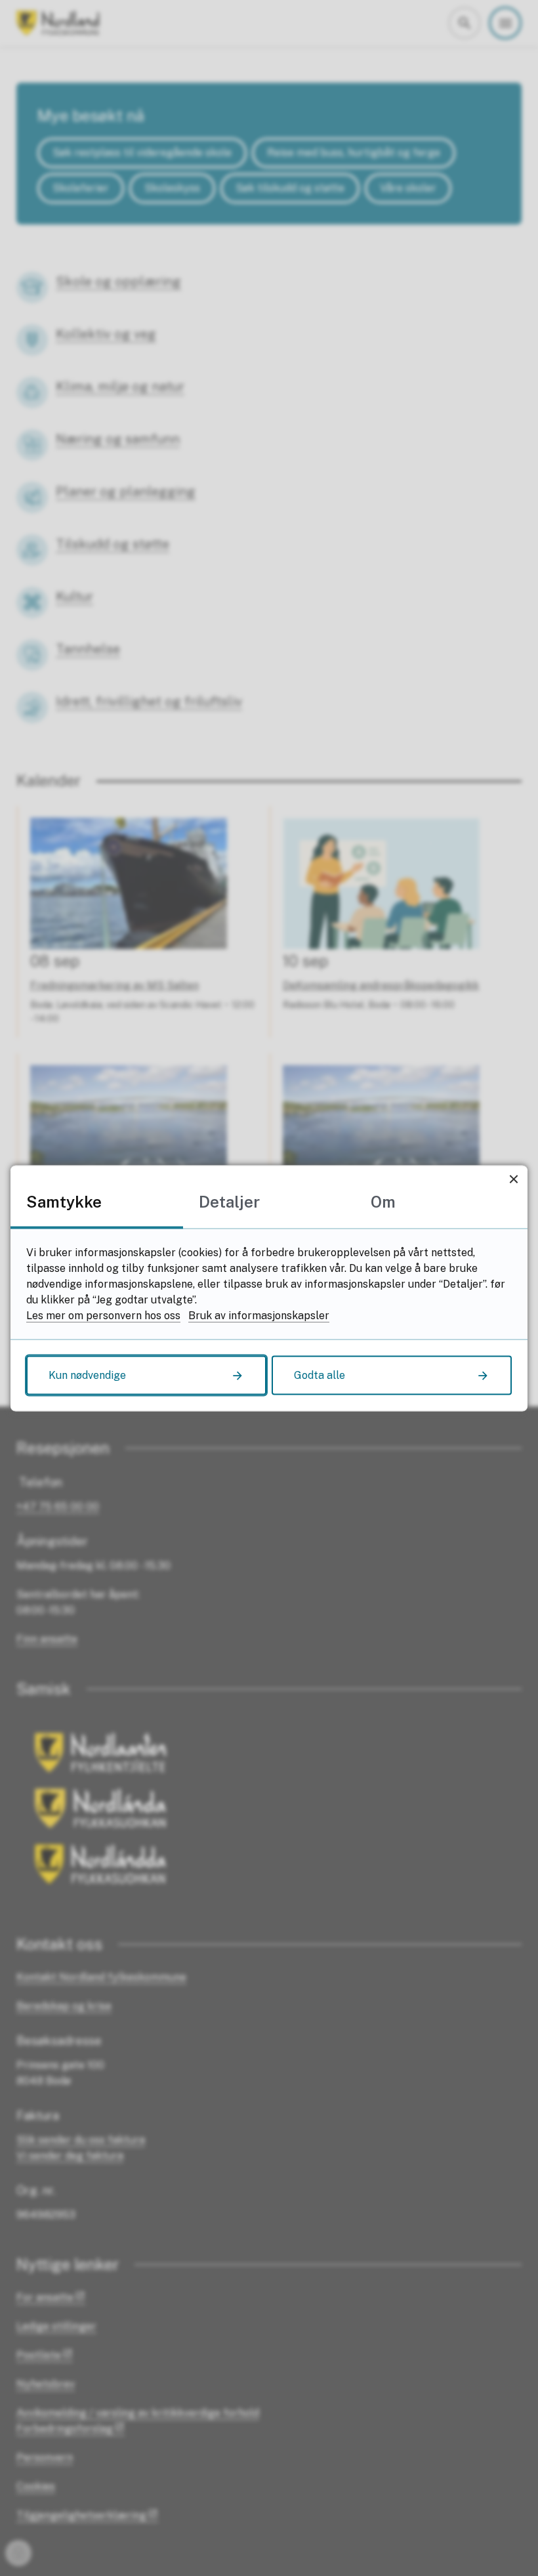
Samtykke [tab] (64, 1201)
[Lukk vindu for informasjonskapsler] (513, 1179)
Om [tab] (383, 1201)
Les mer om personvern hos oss (103, 1315)
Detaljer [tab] (229, 1201)
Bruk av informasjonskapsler (259, 1315)
